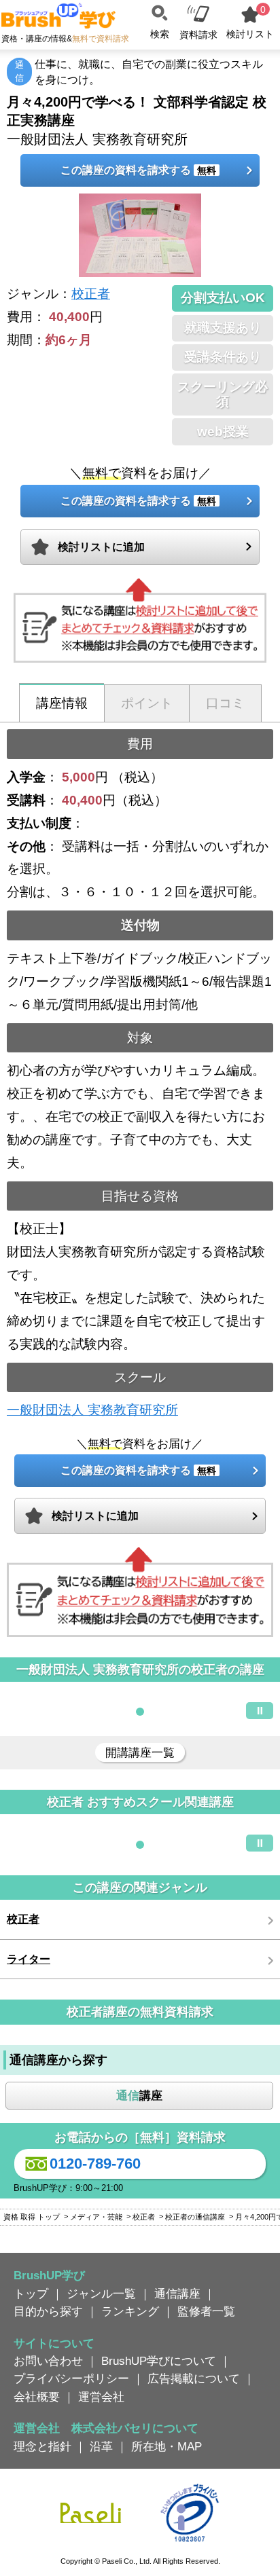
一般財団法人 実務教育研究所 (92, 1410)
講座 (139, 2095)
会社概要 (37, 2397)
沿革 (101, 2446)
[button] (140, 1712)
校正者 (91, 294)
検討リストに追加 (101, 547)
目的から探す (48, 2311)
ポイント (147, 703)
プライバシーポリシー (71, 2378)
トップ (31, 2294)
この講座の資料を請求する (138, 170)
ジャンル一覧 (101, 2294)
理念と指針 (42, 2446)
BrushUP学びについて (159, 2361)
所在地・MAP (167, 2446)
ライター (29, 1959)
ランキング (130, 2311)
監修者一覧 (206, 2311)
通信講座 (177, 2294)
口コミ (225, 703)
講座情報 (62, 703)
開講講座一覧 (140, 1752)
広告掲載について (194, 2378)
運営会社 (101, 2397)
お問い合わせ (48, 2361)
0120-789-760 (95, 2164)
